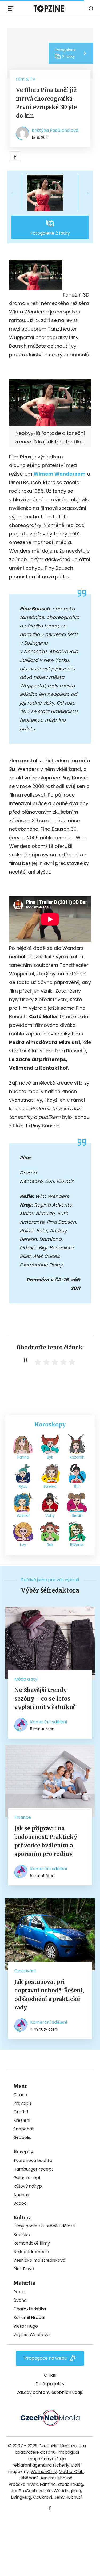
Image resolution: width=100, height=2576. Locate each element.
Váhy (50, 1515)
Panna (23, 1457)
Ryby (23, 1486)
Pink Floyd (24, 2269)
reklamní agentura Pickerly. (41, 2465)
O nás (50, 2375)
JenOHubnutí (68, 2497)
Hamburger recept (33, 2169)
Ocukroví (43, 2497)
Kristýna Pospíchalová (55, 130)
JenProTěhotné (56, 2478)
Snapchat (24, 2129)
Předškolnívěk (23, 2484)
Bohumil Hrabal (29, 2317)
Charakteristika (30, 2309)
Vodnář (23, 1515)
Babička (22, 2235)
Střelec (50, 1486)
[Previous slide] (18, 193)
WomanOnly (44, 2472)
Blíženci (77, 1545)
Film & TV (26, 79)
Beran (77, 1515)
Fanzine (48, 2484)
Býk (50, 1457)
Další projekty (50, 2384)
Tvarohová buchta (33, 2160)
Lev (23, 1545)
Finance (23, 1817)
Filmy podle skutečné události (44, 2226)
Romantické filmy (32, 2243)
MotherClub (71, 2472)
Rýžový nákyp (28, 2186)
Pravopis (22, 2103)
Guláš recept (27, 2178)
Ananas (21, 2195)
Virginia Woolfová (31, 2335)
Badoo (20, 2203)
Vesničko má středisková (39, 2260)
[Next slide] (82, 193)
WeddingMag (67, 2491)
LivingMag (21, 2497)
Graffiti (21, 2112)
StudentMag (70, 2484)
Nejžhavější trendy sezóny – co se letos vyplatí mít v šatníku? (45, 1699)
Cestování (25, 1971)
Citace (20, 2095)
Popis (19, 2292)
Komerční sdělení (49, 1722)
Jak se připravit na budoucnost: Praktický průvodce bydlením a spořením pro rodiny (46, 1841)
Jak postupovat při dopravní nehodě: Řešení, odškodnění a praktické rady (49, 1995)
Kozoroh (77, 1457)
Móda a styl (26, 1679)
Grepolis (22, 2137)
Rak (50, 1545)
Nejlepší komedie (31, 2252)
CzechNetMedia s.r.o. (60, 2446)
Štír (77, 1486)
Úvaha (20, 2300)
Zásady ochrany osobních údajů (50, 2392)
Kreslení (22, 2120)
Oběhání (29, 2478)
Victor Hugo (26, 2326)
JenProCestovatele (31, 2491)
